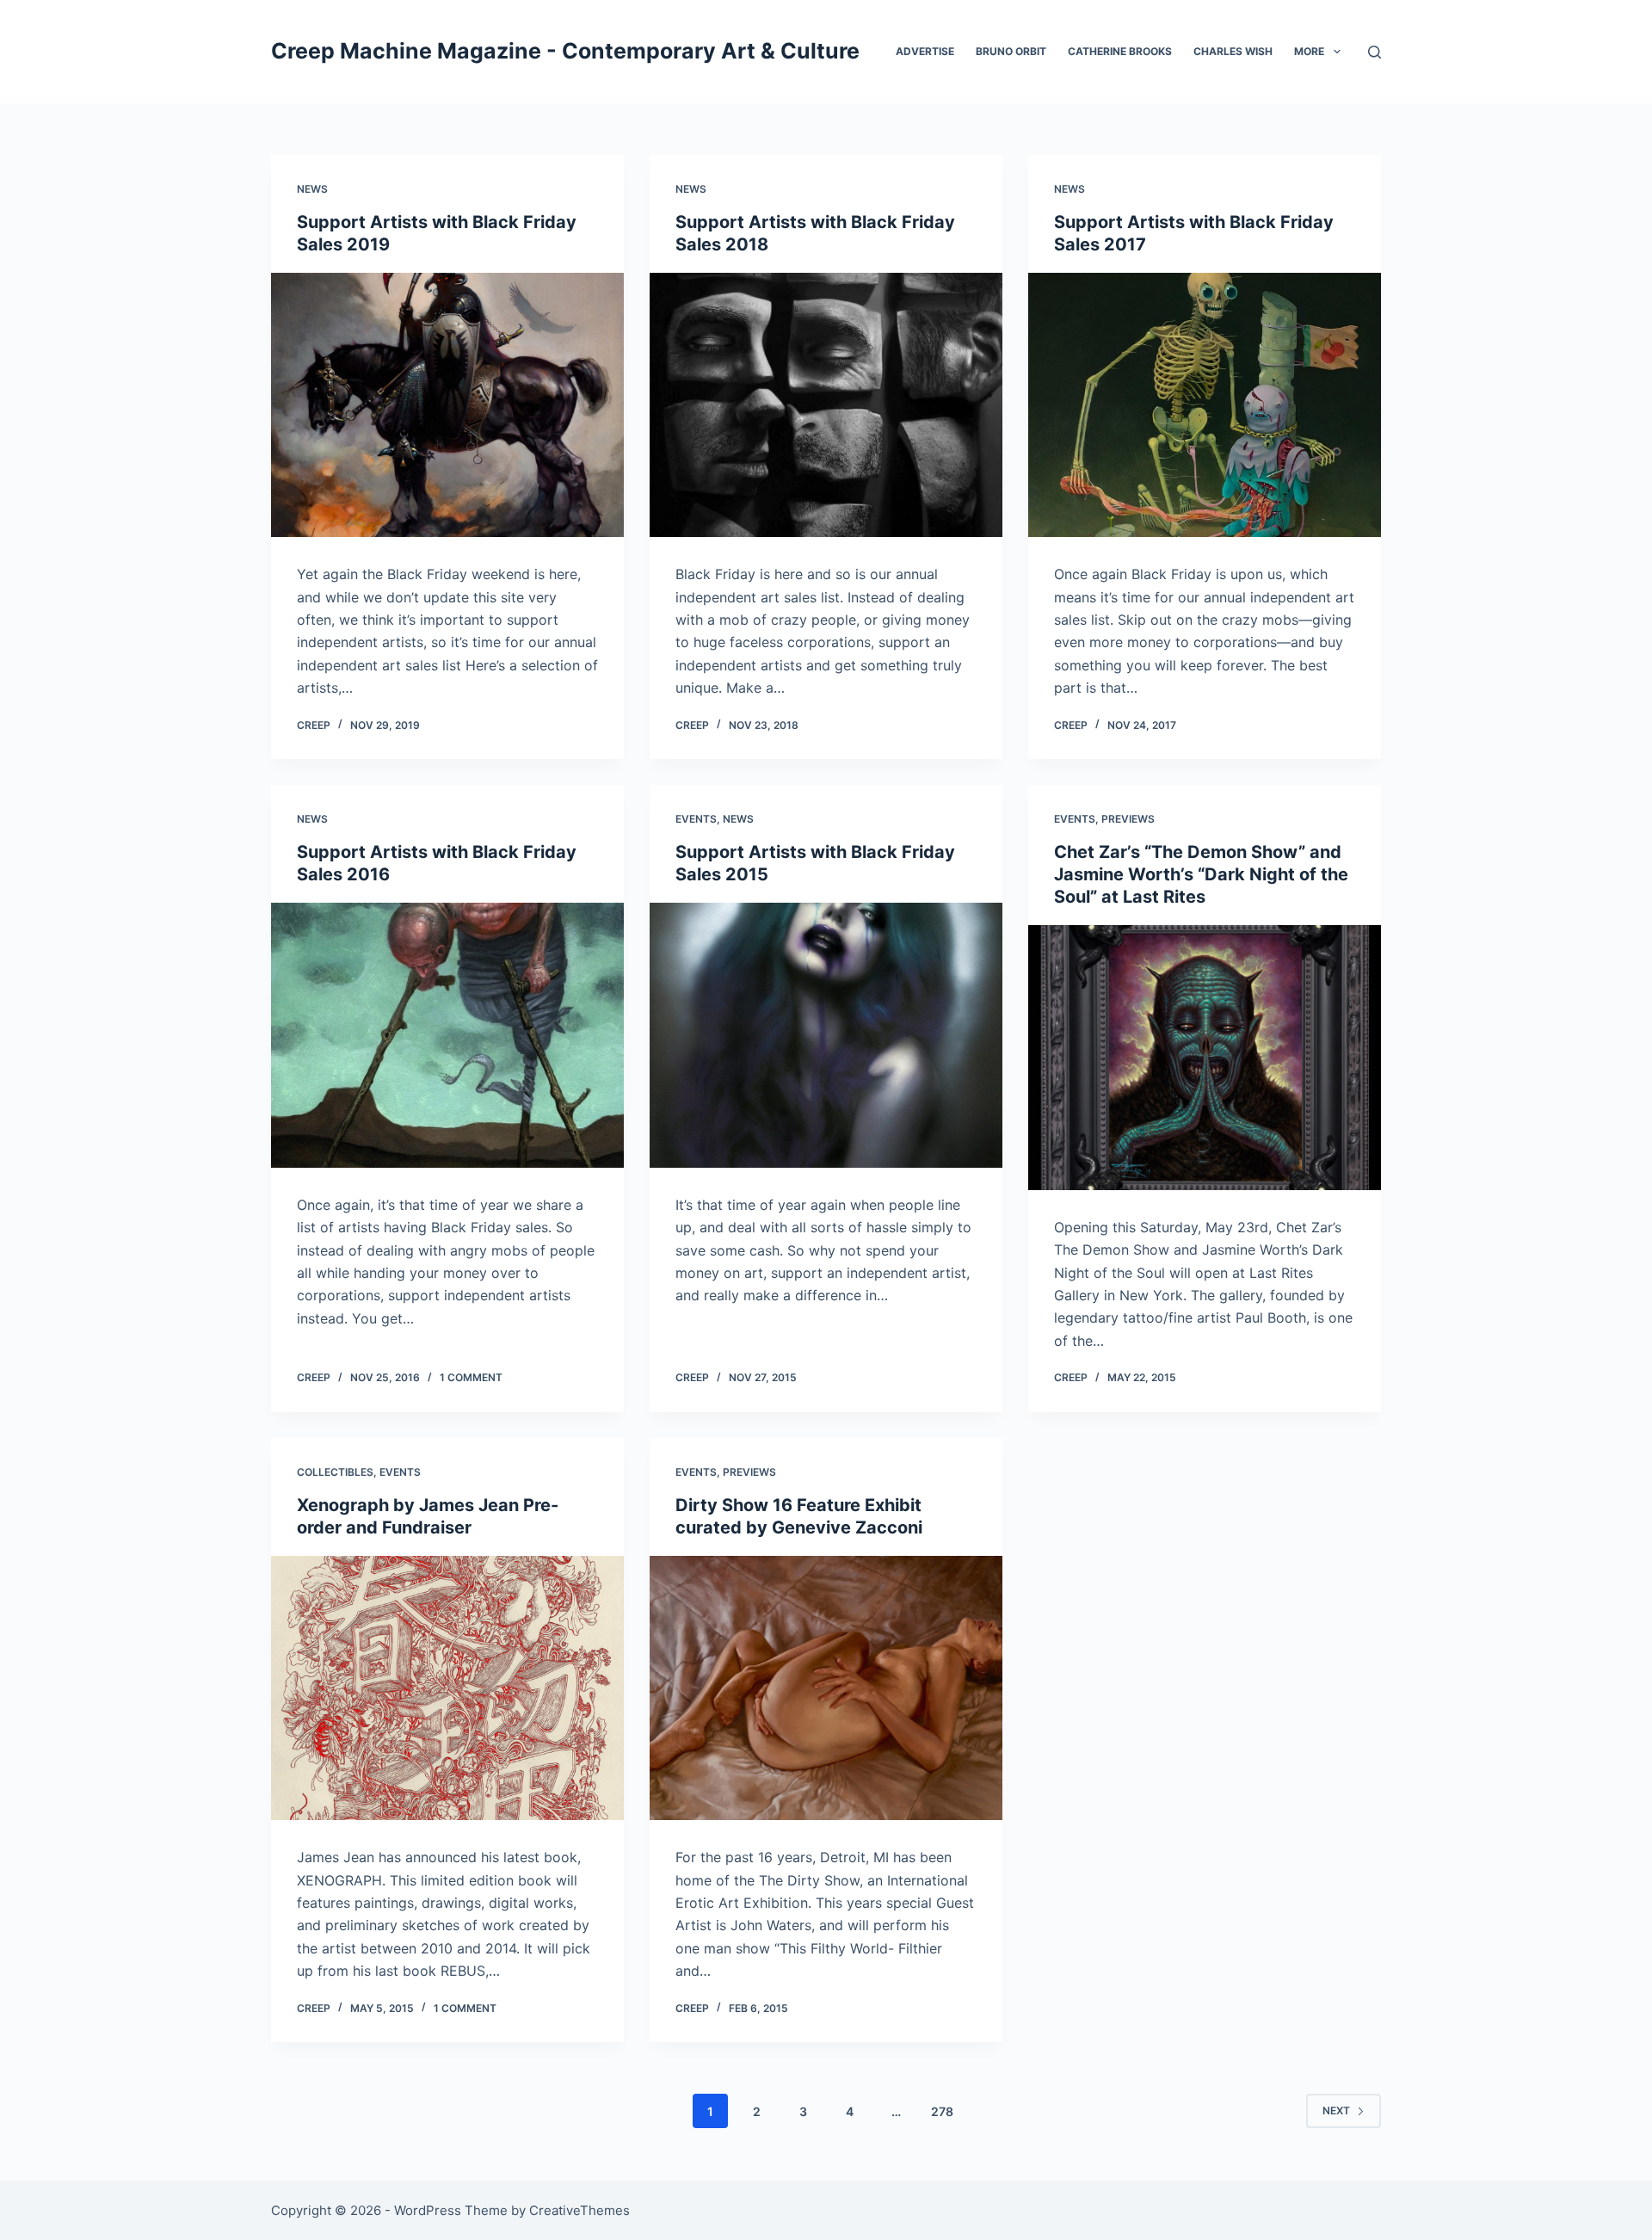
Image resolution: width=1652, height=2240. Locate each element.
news (312, 189)
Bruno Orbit (1011, 51)
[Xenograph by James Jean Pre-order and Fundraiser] (447, 1688)
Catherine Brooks (1120, 51)
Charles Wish (1233, 51)
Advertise (925, 51)
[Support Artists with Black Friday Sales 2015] (826, 1035)
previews (1128, 819)
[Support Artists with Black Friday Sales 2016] (447, 1035)
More (1309, 51)
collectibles (335, 1472)
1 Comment (471, 1377)
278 (942, 2111)
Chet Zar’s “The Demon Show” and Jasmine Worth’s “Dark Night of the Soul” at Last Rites (1201, 874)
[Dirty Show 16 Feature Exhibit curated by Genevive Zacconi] (826, 1688)
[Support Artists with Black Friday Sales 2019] (447, 405)
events (696, 819)
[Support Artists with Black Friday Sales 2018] (826, 405)
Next (1336, 2110)
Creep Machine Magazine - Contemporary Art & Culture (565, 51)
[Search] (1375, 52)
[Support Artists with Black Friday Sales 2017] (1205, 405)
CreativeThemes (579, 2210)
